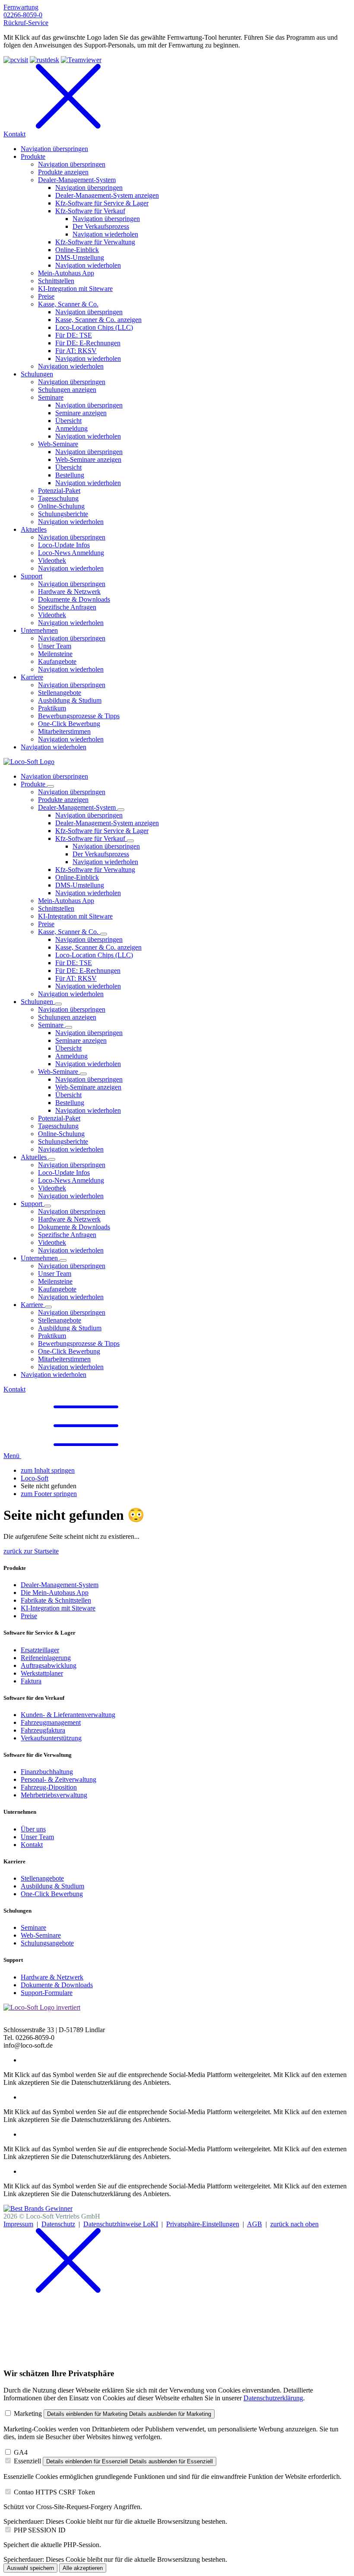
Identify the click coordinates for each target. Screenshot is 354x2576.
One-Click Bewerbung (52, 1894)
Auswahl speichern (30, 2568)
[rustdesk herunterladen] (44, 60)
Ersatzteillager (40, 1650)
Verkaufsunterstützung (51, 1738)
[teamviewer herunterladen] (81, 60)
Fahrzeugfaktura (43, 1730)
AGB (254, 2224)
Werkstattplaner (42, 1673)
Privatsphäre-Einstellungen (203, 2224)
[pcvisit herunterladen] (16, 60)
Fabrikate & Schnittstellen (56, 1600)
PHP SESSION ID (40, 2530)
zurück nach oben (294, 2224)
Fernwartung (21, 7)
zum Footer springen (49, 1494)
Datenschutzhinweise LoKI (121, 2224)
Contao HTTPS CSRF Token (54, 2492)
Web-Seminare (41, 1935)
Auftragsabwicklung (49, 1665)
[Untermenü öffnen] (51, 786)
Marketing (28, 2413)
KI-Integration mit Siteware (58, 1608)
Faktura (31, 1681)
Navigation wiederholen (105, 862)
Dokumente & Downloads (57, 1985)
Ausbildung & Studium (52, 1886)
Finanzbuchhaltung (47, 1772)
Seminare (33, 1927)
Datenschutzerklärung (273, 2398)
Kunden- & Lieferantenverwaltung (68, 1715)
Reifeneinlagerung (46, 1658)
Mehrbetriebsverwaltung (54, 1795)
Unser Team (37, 1837)
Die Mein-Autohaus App (55, 1593)
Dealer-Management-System (60, 1585)
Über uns (33, 1829)
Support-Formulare (47, 1993)
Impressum (18, 2224)
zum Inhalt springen (48, 1470)
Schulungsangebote (47, 1943)
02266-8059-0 (23, 15)
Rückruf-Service (26, 23)
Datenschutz (58, 2224)
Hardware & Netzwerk (52, 1977)
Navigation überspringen (54, 776)
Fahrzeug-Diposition (49, 1787)
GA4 (21, 2452)
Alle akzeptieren (83, 2568)
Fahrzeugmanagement (51, 1722)
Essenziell (27, 2461)
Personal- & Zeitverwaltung (58, 1779)
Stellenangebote (42, 1878)
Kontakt (14, 1389)
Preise (29, 1616)
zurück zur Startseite (31, 1551)
